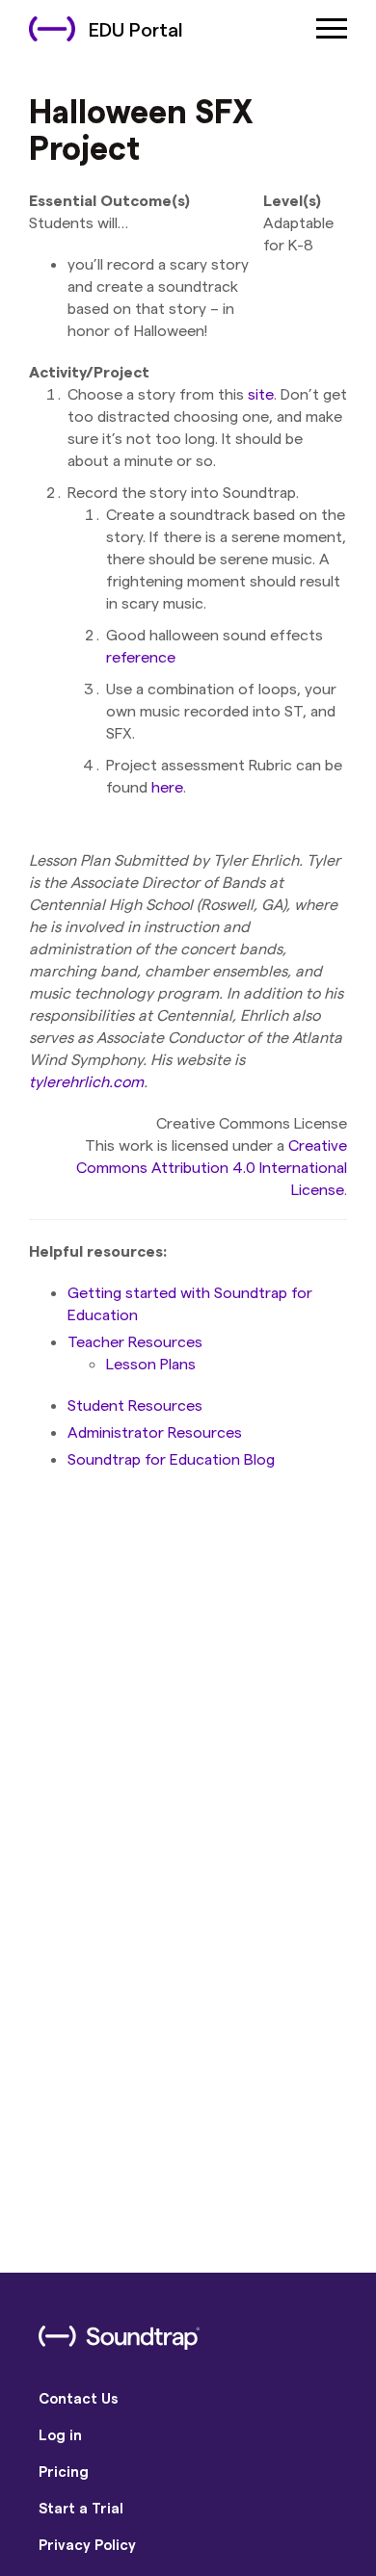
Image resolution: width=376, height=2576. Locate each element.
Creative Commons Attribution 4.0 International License (212, 1167)
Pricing (64, 2471)
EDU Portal (136, 29)
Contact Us (78, 2398)
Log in (60, 2434)
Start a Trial (81, 2508)
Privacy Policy (87, 2544)
